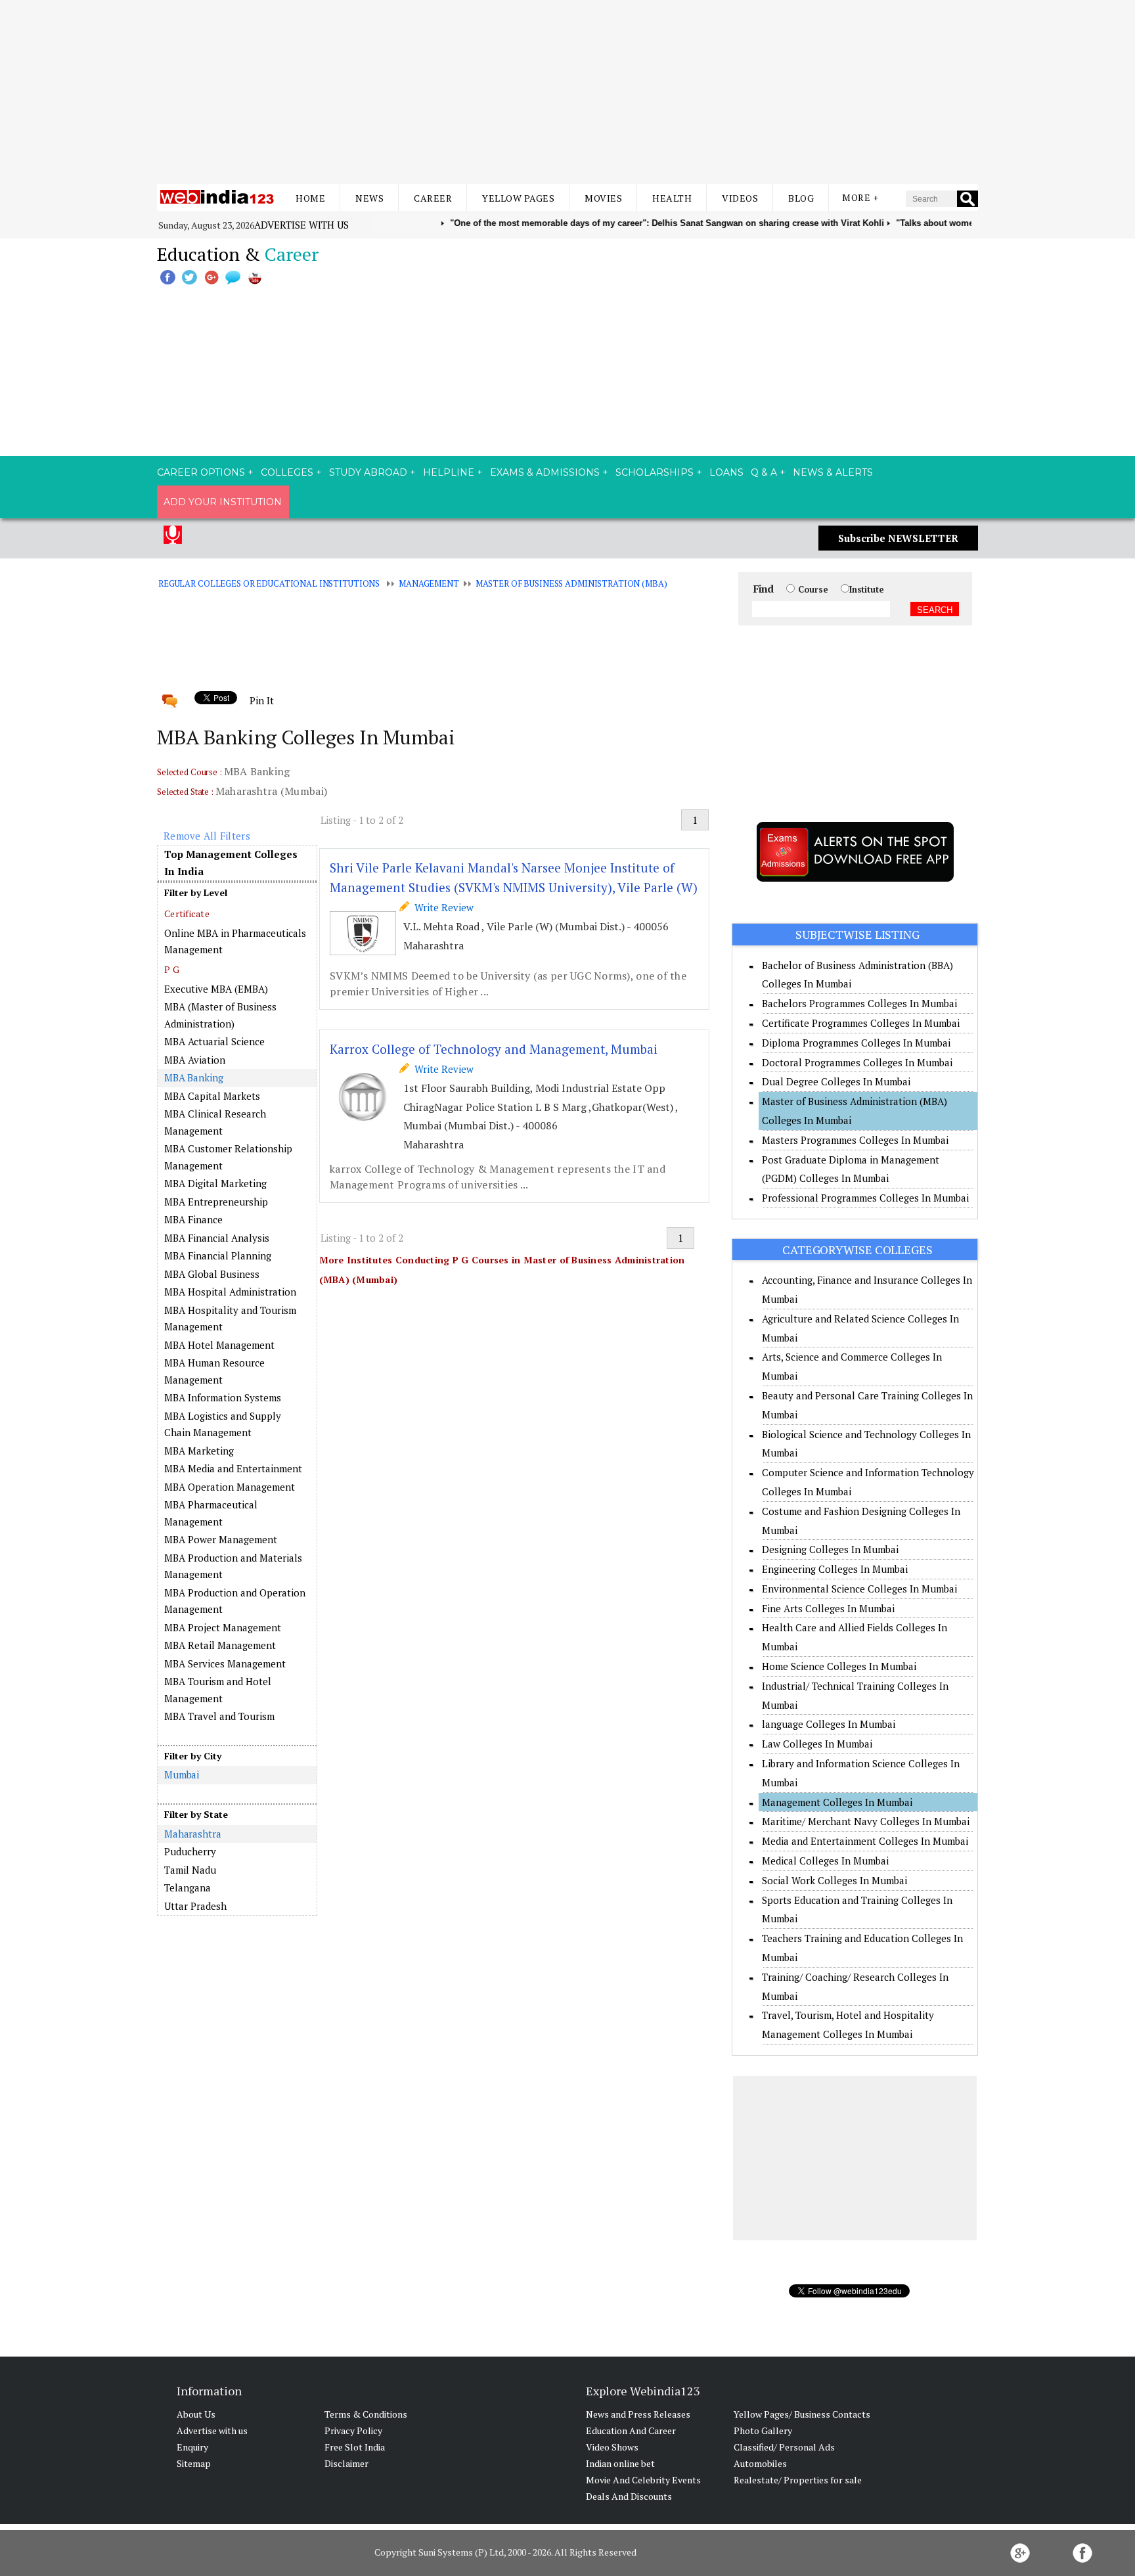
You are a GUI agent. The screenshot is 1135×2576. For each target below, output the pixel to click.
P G (172, 969)
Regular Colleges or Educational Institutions (269, 583)
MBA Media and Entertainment (233, 1468)
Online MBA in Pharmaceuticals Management (235, 941)
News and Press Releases (638, 2414)
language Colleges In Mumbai (829, 1724)
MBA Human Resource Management (214, 1371)
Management (429, 583)
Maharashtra (193, 1834)
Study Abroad (368, 472)
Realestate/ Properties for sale (798, 2480)
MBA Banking (194, 1077)
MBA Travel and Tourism (219, 1716)
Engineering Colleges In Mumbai (835, 1569)
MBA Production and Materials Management (233, 1566)
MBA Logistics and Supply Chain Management (223, 1424)
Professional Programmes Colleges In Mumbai (865, 1198)
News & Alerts (833, 472)
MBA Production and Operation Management (235, 1601)
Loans (726, 472)
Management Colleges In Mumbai (837, 1802)
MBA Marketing (199, 1451)
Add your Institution (223, 502)
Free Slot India (355, 2447)
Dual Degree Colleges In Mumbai (836, 1081)
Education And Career (631, 2430)
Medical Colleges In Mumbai (825, 1861)
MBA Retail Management (220, 1645)
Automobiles (760, 2463)
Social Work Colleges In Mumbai (835, 1880)
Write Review (441, 907)
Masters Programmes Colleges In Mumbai (855, 1140)
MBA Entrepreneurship (216, 1202)
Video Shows (612, 2447)
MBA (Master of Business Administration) (220, 1015)
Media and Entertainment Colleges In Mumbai (865, 1841)
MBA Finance (193, 1219)
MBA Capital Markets (212, 1096)
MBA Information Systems (223, 1397)
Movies (603, 198)
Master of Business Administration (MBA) (571, 583)
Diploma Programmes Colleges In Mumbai (856, 1043)
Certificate (187, 914)
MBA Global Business (212, 1274)
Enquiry (192, 2447)
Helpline (449, 472)
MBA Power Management (221, 1539)
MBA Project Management (223, 1627)
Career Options (201, 472)
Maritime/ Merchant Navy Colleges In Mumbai (866, 1821)
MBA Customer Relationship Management (228, 1157)
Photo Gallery (763, 2430)
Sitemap (194, 2463)
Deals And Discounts (629, 2496)
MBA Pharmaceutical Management (211, 1513)
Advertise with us (301, 225)
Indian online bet (620, 2463)
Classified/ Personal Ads (784, 2447)
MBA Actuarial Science (214, 1041)
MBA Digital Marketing (215, 1183)
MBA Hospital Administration (230, 1292)
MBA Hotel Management (219, 1345)
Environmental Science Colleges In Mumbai (859, 1589)
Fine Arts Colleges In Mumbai (828, 1608)
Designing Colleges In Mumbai (830, 1549)
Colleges (287, 472)
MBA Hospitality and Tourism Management (230, 1319)
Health (672, 198)
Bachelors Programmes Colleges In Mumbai (859, 1003)
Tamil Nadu (190, 1870)
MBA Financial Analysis (217, 1238)
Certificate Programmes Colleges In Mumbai (861, 1023)
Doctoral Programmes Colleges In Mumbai (857, 1062)
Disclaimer (346, 2463)
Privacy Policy (353, 2430)
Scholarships (655, 472)
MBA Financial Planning (218, 1255)
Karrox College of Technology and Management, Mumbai (494, 1049)
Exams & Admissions (545, 472)
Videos (740, 198)
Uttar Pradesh (195, 1906)
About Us (196, 2414)
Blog (801, 198)
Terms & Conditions (366, 2414)
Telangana (188, 1887)
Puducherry (190, 1851)
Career (433, 198)
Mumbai (182, 1774)
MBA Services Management (225, 1663)
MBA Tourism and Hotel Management (218, 1690)
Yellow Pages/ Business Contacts (802, 2414)
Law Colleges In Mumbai (817, 1744)
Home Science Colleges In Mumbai (839, 1666)
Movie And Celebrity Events (643, 2480)
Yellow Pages (518, 198)
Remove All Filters (207, 836)
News (369, 198)
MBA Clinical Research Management (215, 1122)
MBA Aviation (195, 1060)
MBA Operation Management (230, 1487)
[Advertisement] (567, 92)
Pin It (261, 700)
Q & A (764, 472)
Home (310, 198)
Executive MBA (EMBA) (216, 989)
